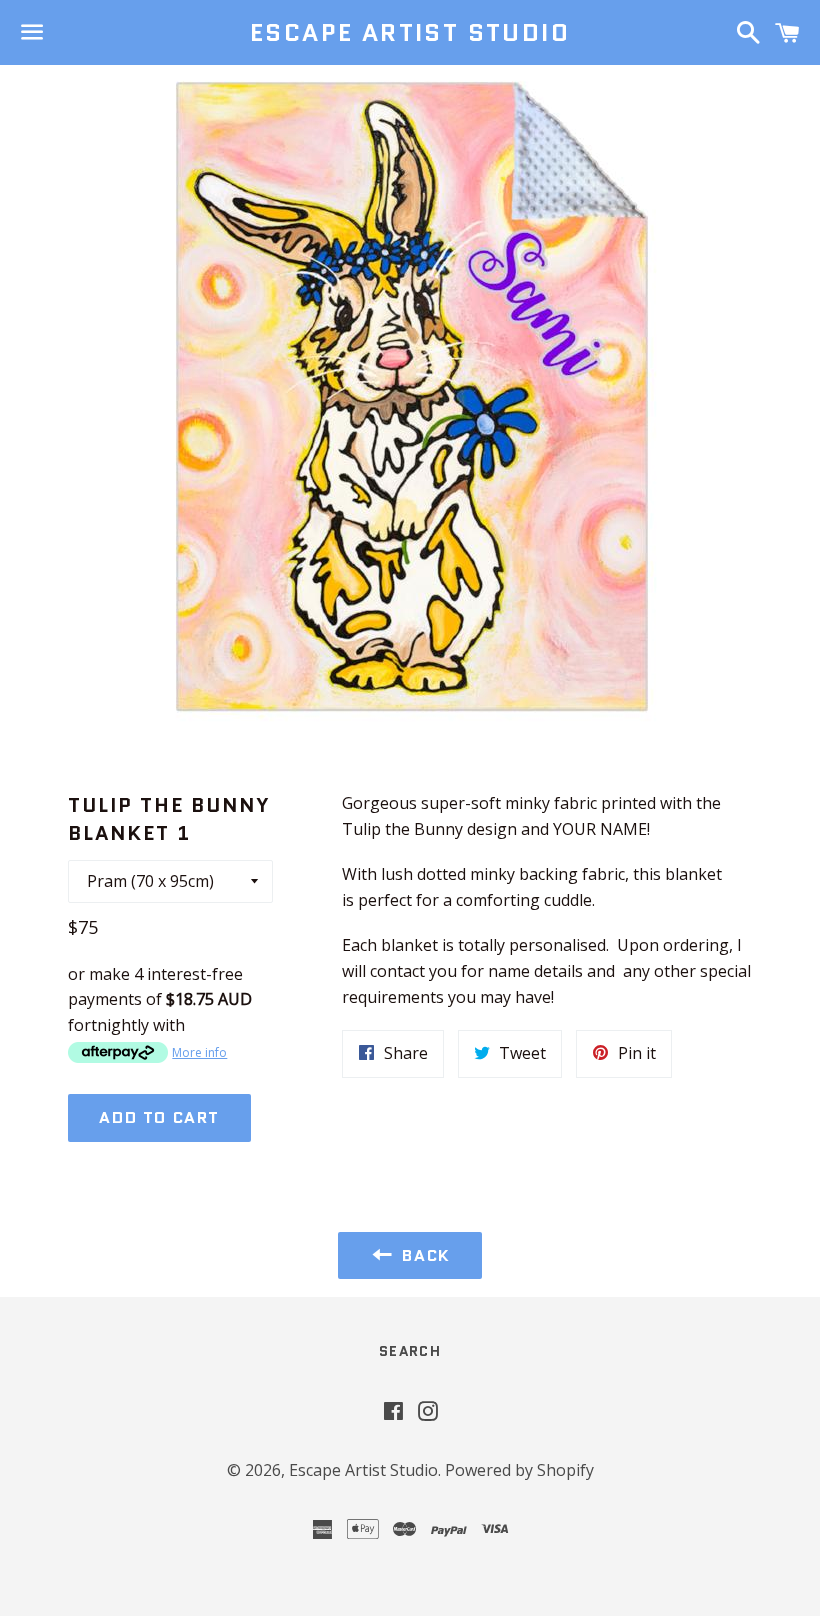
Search (410, 1351)
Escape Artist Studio (410, 33)
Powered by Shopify (519, 1470)
